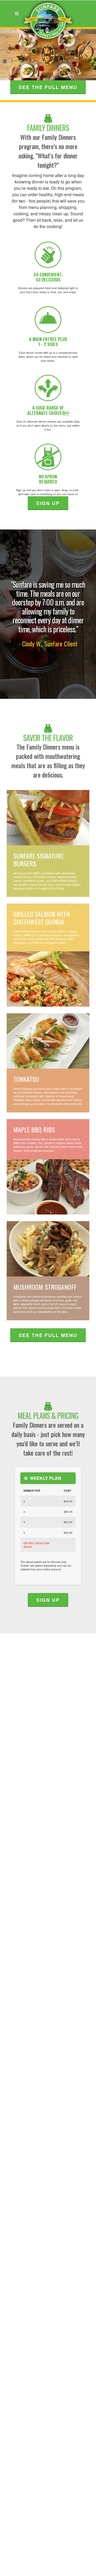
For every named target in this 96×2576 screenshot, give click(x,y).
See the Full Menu (48, 1335)
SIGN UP (48, 503)
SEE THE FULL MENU (48, 87)
